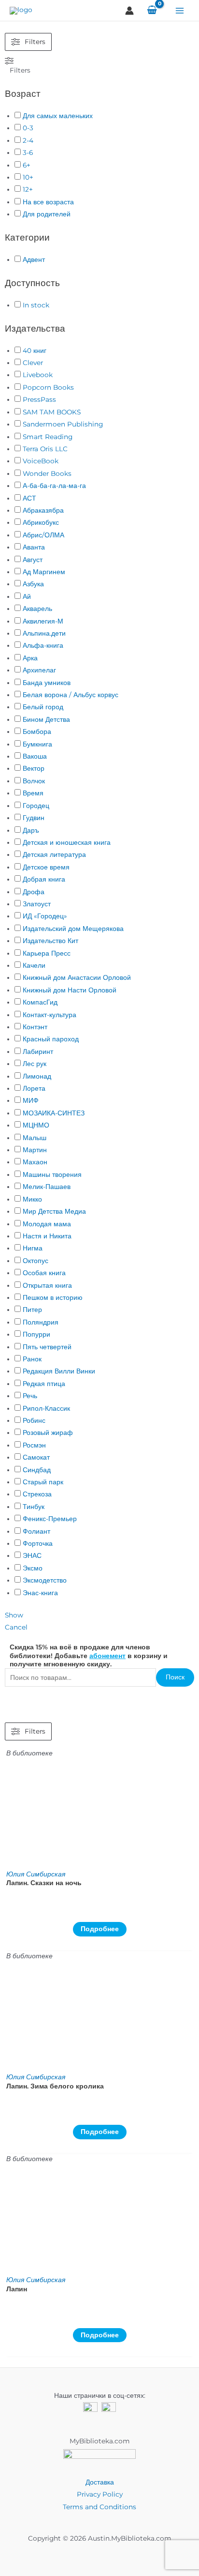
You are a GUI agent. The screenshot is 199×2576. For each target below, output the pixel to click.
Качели (34, 965)
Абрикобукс (41, 522)
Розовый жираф (48, 1433)
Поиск (175, 1677)
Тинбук (34, 1507)
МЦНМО (36, 1125)
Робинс (34, 1420)
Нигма (33, 1248)
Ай (27, 596)
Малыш (35, 1138)
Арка (30, 658)
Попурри (36, 1334)
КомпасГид (40, 1002)
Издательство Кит (50, 941)
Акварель (37, 609)
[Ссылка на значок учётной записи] (129, 11)
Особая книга (44, 1273)
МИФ (31, 1100)
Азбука (33, 584)
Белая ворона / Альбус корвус (71, 695)
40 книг (35, 351)
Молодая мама (47, 1224)
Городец (36, 806)
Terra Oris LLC (45, 449)
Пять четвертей (47, 1347)
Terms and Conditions (99, 2507)
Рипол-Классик (46, 1408)
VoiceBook (41, 461)
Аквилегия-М (43, 621)
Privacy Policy (100, 2494)
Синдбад (37, 1470)
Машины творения (52, 1174)
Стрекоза (37, 1494)
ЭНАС (32, 1555)
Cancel (16, 1627)
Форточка (38, 1543)
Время (33, 793)
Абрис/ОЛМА (43, 535)
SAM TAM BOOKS (52, 412)
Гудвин (34, 818)
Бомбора (37, 732)
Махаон (35, 1162)
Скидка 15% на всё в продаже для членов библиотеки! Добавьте (80, 1651)
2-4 (28, 140)
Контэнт (35, 1027)
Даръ (31, 830)
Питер (32, 1310)
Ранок (32, 1359)
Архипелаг (39, 670)
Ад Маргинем (44, 572)
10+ (28, 177)
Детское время (46, 867)
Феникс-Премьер (50, 1519)
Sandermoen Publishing (63, 424)
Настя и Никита (47, 1236)
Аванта (34, 547)
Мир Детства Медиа (54, 1211)
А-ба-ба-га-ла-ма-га (54, 486)
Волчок (34, 781)
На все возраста (48, 202)
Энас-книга (40, 1593)
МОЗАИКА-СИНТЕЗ (54, 1113)
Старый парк (43, 1482)
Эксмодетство (45, 1580)
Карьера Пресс (47, 953)
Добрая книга (44, 879)
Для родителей (47, 214)
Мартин (35, 1150)
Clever (33, 363)
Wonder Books (47, 473)
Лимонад (37, 1076)
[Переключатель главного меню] (180, 10)
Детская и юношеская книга (67, 842)
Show (14, 1615)
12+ (28, 189)
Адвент (34, 259)
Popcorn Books (48, 387)
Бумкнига (37, 744)
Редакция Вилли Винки (59, 1371)
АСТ (29, 498)
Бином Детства (46, 719)
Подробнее (100, 1929)
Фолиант (36, 1531)
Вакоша (35, 756)
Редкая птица (44, 1384)
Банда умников (47, 683)
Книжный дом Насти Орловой (70, 990)
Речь (30, 1396)
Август (33, 560)
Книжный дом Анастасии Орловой (77, 977)
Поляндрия (41, 1322)
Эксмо (33, 1568)
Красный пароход (51, 1039)
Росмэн (34, 1445)
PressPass (39, 399)
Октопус (36, 1261)
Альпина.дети (44, 633)
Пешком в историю (53, 1297)
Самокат (36, 1457)
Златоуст (37, 904)
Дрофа (34, 892)
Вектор (34, 768)
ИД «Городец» (45, 916)
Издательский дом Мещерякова (73, 929)
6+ (27, 165)
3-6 (28, 152)
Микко (32, 1199)
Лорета (34, 1088)
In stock (36, 305)
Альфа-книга (43, 645)
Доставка (100, 2482)
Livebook (38, 375)
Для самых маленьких (58, 116)
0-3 (28, 128)
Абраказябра (43, 510)
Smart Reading (48, 437)
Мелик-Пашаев (47, 1187)
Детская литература (54, 854)
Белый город (43, 707)
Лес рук (35, 1064)
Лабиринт (38, 1052)
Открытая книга (47, 1285)
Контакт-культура (50, 1015)
